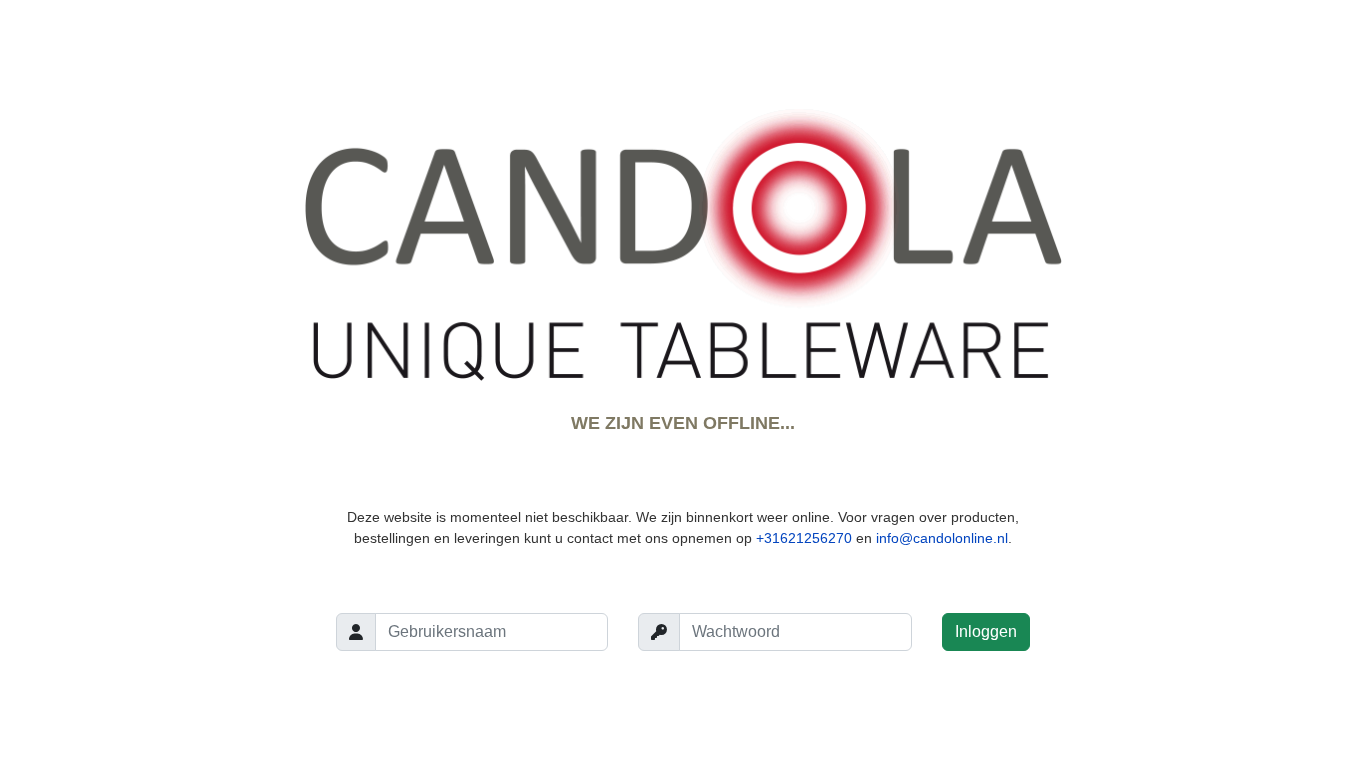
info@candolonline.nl (942, 538)
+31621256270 (804, 538)
